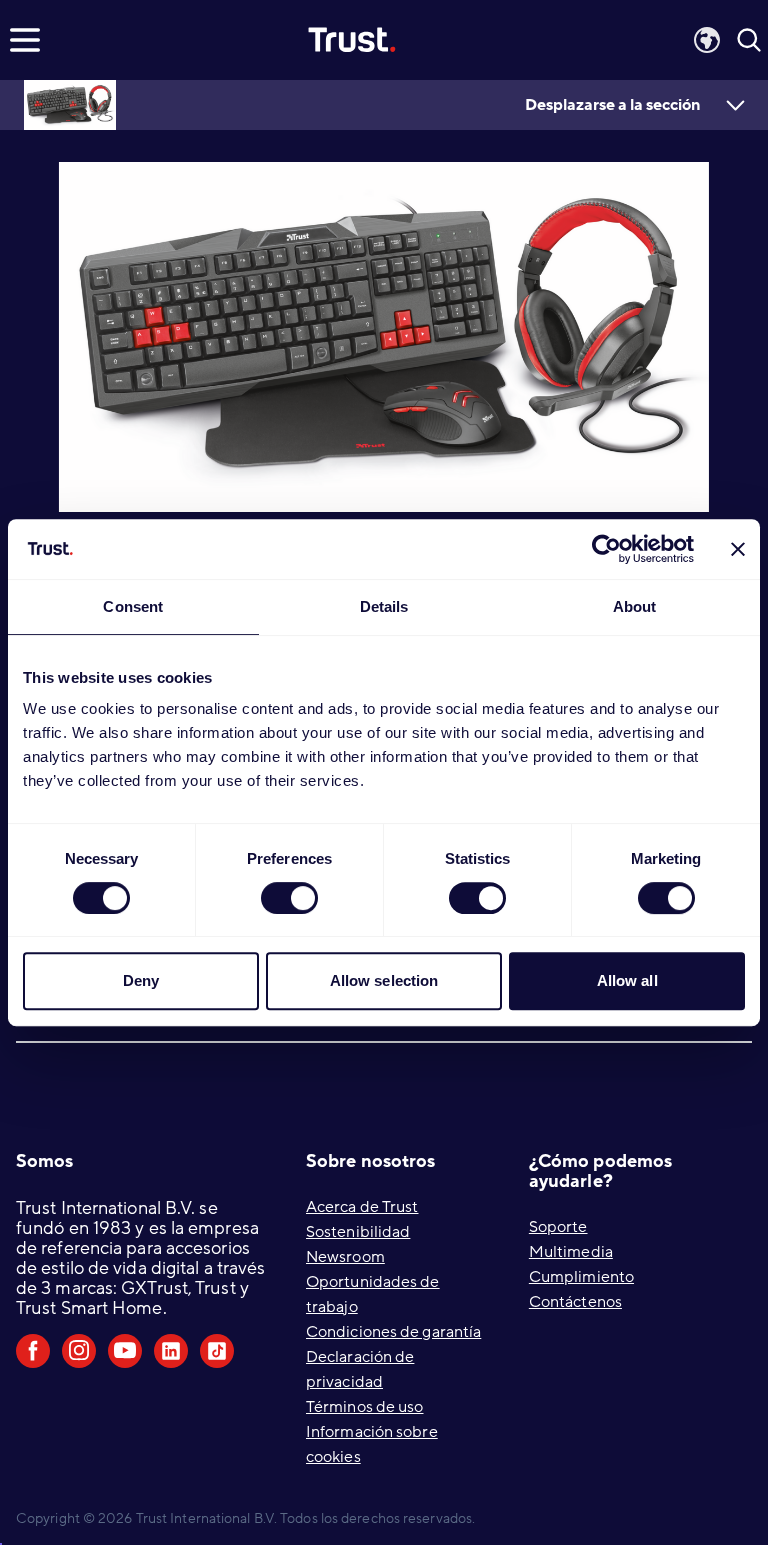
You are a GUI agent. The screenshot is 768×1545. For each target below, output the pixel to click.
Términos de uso (365, 1407)
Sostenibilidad (358, 1232)
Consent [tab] (133, 606)
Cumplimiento (581, 1277)
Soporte (558, 1227)
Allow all (627, 980)
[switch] (289, 898)
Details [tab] (384, 606)
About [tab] (635, 606)
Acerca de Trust (362, 1207)
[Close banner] (738, 549)
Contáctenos (575, 1302)
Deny (141, 980)
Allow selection (384, 980)
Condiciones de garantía (393, 1332)
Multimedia (571, 1252)
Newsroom (345, 1257)
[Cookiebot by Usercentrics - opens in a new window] (606, 549)
